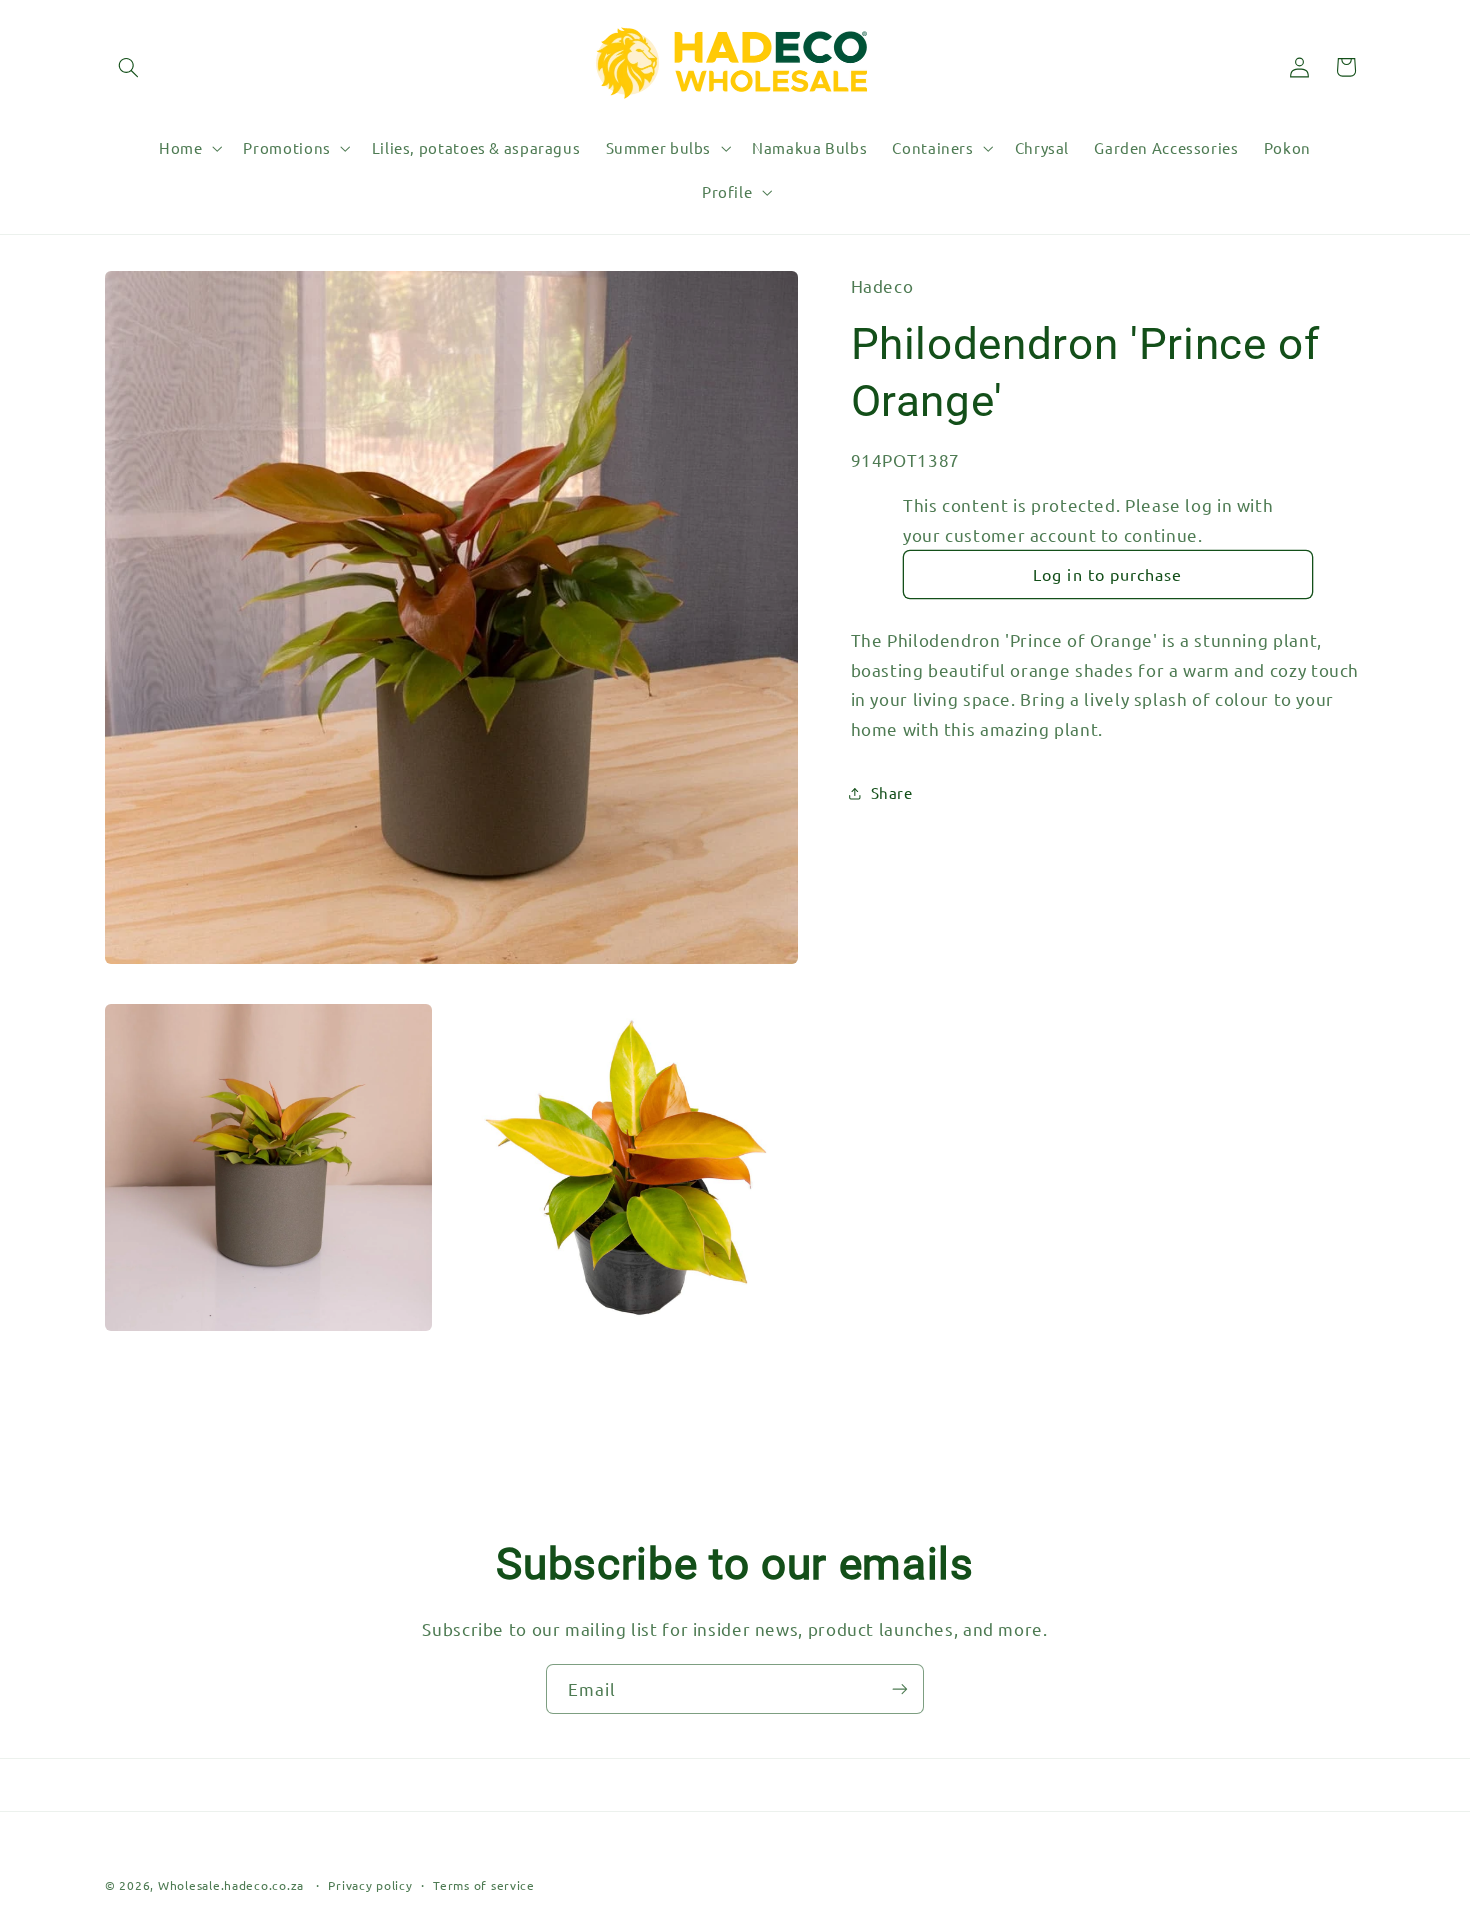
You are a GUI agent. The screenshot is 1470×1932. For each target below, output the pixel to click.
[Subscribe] (900, 1688)
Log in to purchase (1107, 574)
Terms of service (484, 1885)
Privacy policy (370, 1885)
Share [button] (892, 792)
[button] (128, 67)
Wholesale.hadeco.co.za (231, 1885)
